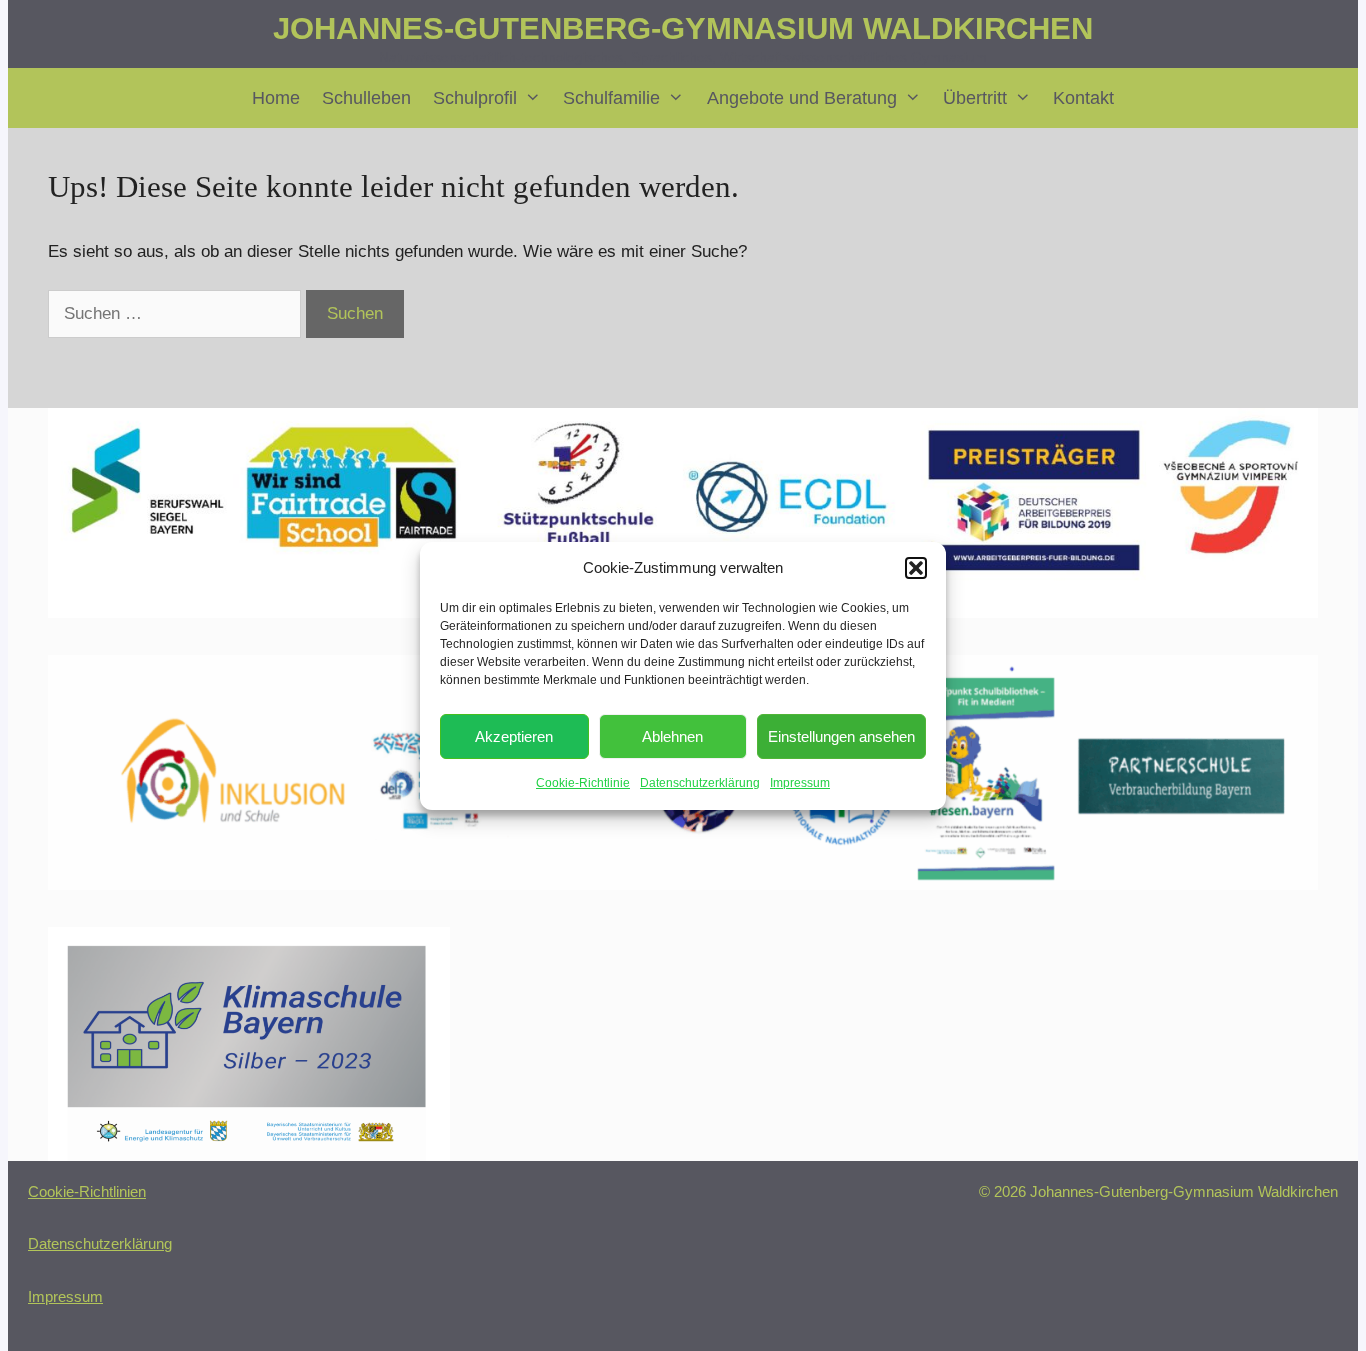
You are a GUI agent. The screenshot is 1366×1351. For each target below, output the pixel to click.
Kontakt (1083, 98)
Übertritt (975, 98)
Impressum (800, 783)
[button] (916, 568)
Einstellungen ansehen (841, 736)
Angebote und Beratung (802, 98)
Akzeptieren (514, 736)
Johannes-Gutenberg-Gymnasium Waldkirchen (683, 28)
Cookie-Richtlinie (583, 783)
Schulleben (366, 98)
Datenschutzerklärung (700, 783)
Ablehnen (672, 736)
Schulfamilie (611, 98)
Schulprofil (475, 98)
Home (276, 98)
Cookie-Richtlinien (87, 1191)
